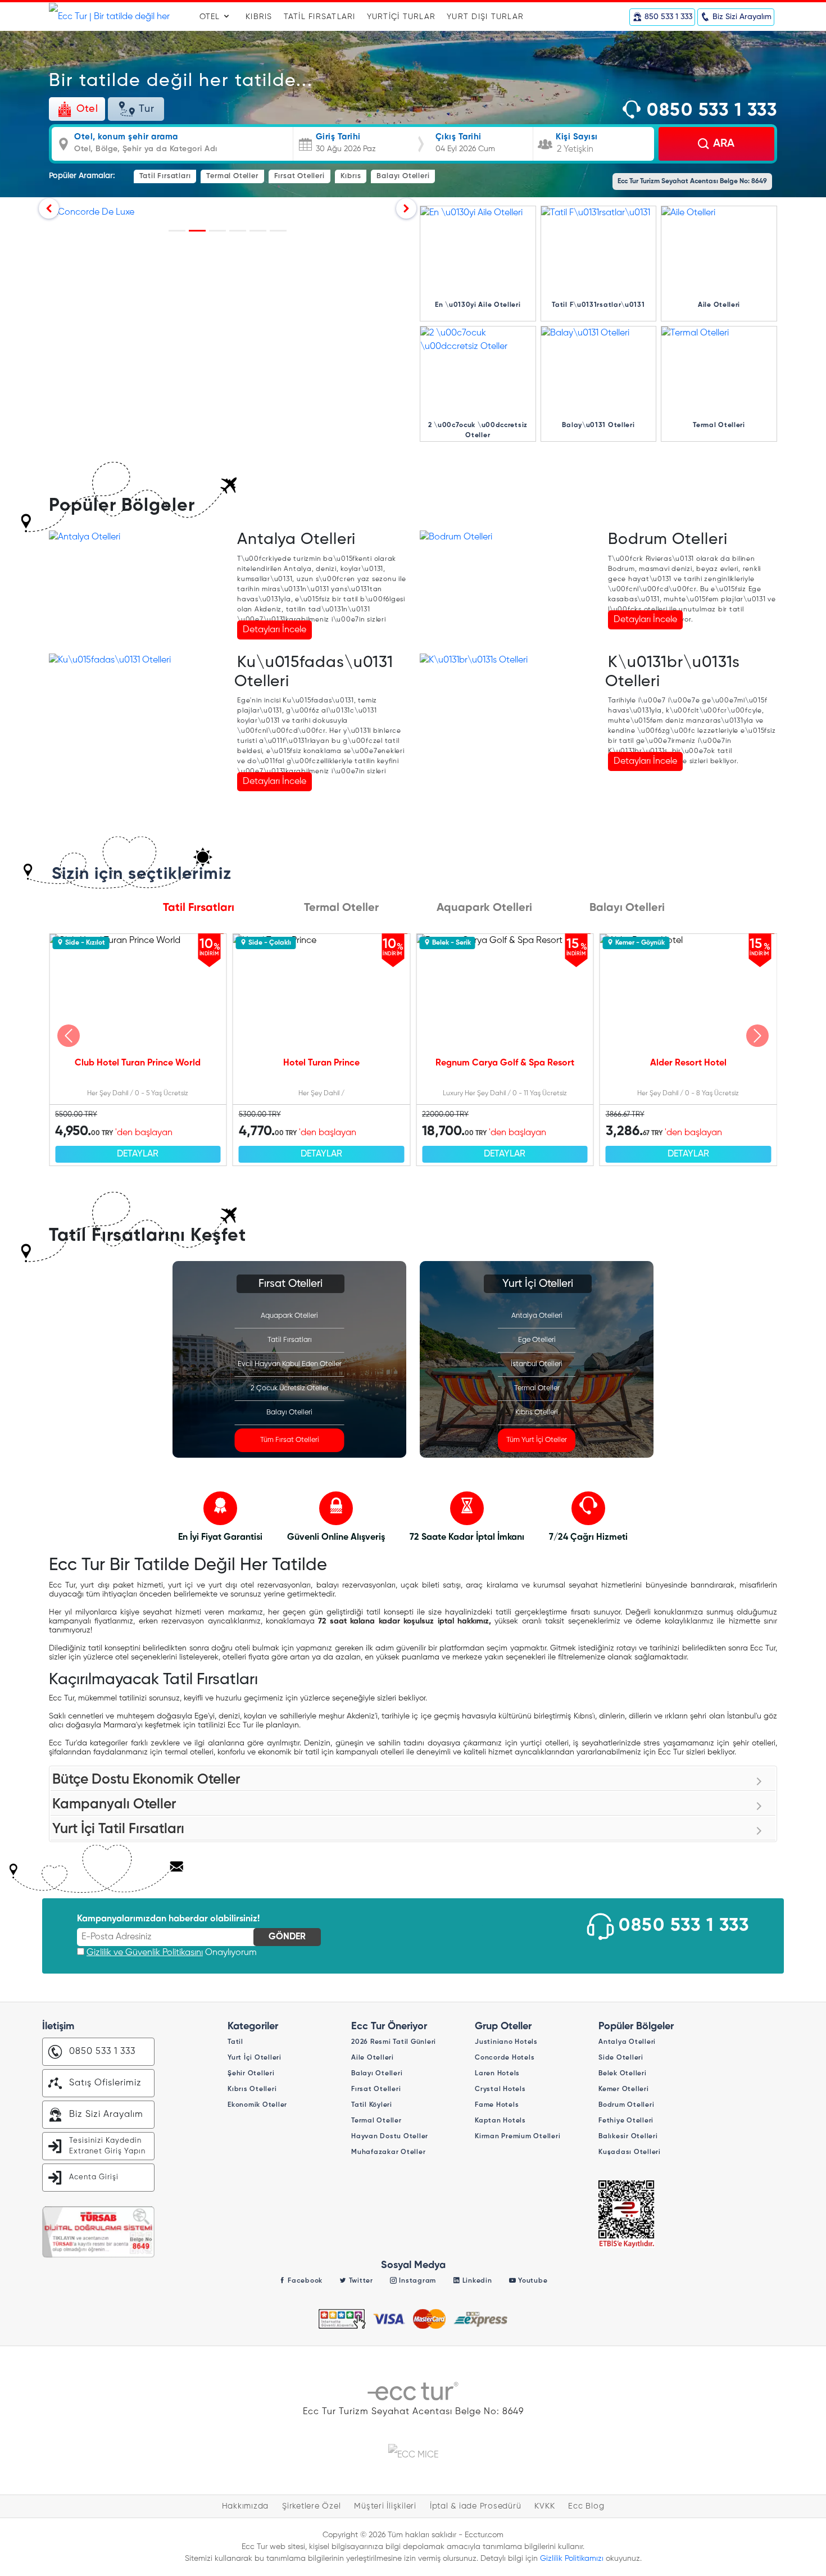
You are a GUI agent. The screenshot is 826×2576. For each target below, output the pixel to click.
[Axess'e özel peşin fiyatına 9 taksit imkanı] (177, 231)
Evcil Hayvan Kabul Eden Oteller (290, 1364)
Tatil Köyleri (372, 2105)
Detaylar (138, 1154)
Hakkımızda (246, 2506)
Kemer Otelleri (624, 2089)
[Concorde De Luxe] (197, 231)
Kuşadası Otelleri (630, 2152)
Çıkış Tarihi (459, 137)
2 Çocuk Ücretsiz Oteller (290, 1388)
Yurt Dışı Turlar (485, 17)
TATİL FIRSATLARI (320, 17)
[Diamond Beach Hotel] (278, 231)
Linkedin (476, 2281)
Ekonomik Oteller (257, 2105)
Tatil (235, 2042)
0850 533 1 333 (709, 111)
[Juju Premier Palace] (217, 231)
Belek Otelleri (623, 2074)
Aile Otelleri (373, 2058)
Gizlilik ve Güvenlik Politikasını (145, 1953)
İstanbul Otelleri (537, 1364)
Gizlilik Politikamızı (572, 2559)
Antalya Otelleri (296, 539)
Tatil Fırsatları (165, 176)
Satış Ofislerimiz (105, 2083)
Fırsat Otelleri (299, 176)
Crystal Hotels (500, 2089)
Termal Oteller (232, 176)
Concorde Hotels (505, 2058)
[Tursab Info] (627, 2214)
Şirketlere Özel (311, 2506)
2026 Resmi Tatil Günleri (394, 2042)
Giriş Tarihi (338, 137)
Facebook (304, 2281)
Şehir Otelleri (251, 2074)
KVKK (544, 2506)
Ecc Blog (586, 2506)
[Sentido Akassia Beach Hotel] (258, 231)
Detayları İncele (274, 630)
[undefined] (69, 1036)
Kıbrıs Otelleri (537, 1412)
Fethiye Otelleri (626, 2121)
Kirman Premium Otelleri (518, 2137)
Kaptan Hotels (500, 2121)
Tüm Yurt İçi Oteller (537, 1440)
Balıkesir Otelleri (628, 2137)
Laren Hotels (497, 2074)
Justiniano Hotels (506, 2042)
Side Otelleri (621, 2058)
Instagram (417, 2281)
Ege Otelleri (537, 1340)
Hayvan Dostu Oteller (390, 2137)
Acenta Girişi (94, 2177)
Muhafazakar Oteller (388, 2152)
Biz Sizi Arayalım (106, 2115)
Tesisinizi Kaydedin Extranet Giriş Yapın (107, 2146)
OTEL (211, 17)
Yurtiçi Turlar (401, 17)
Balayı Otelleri (403, 176)
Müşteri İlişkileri (385, 2506)
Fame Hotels (497, 2105)
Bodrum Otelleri (668, 539)
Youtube (532, 2281)
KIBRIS (259, 17)
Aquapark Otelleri (289, 1316)
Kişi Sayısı (577, 137)
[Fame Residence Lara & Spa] (238, 231)
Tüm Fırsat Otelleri (290, 1440)
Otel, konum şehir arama (126, 137)
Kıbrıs (351, 176)
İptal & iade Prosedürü (476, 2506)
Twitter (360, 2281)
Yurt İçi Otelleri (255, 2058)
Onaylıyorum (172, 1953)
